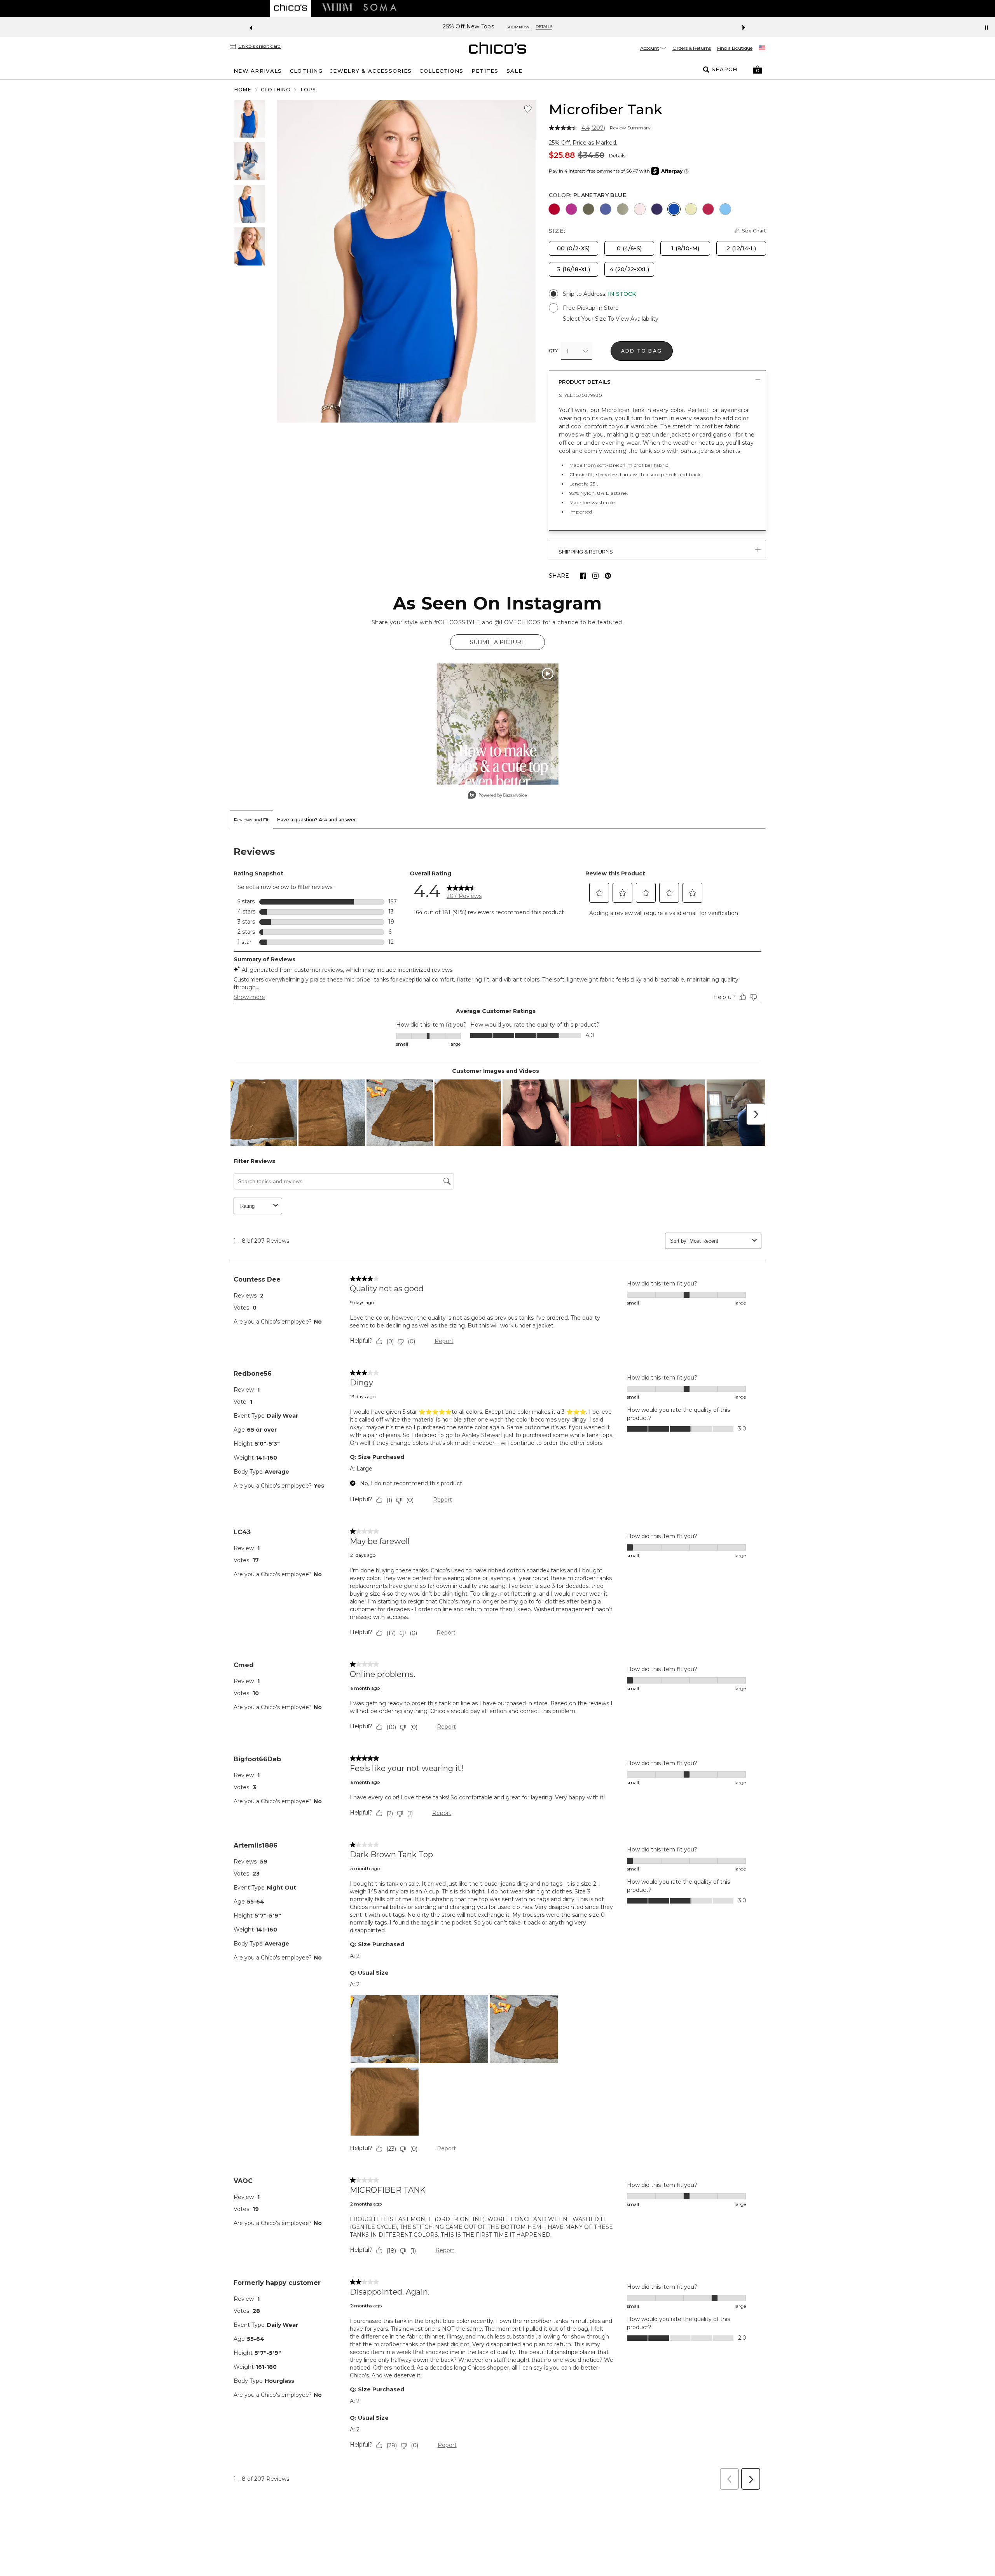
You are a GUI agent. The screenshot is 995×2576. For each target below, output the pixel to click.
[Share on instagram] (595, 576)
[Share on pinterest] (608, 576)
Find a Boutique (735, 48)
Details (617, 156)
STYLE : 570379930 (580, 395)
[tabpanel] (497, 1662)
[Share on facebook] (583, 576)
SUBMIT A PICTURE (497, 642)
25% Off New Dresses (469, 27)
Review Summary (630, 128)
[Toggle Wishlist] (528, 109)
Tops (308, 90)
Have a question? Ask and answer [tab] (317, 820)
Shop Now (523, 27)
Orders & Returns (692, 48)
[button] (758, 70)
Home (243, 90)
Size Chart (754, 231)
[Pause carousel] (986, 28)
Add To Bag (642, 351)
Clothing (276, 90)
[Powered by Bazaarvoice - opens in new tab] (497, 796)
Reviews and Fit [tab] (251, 820)
